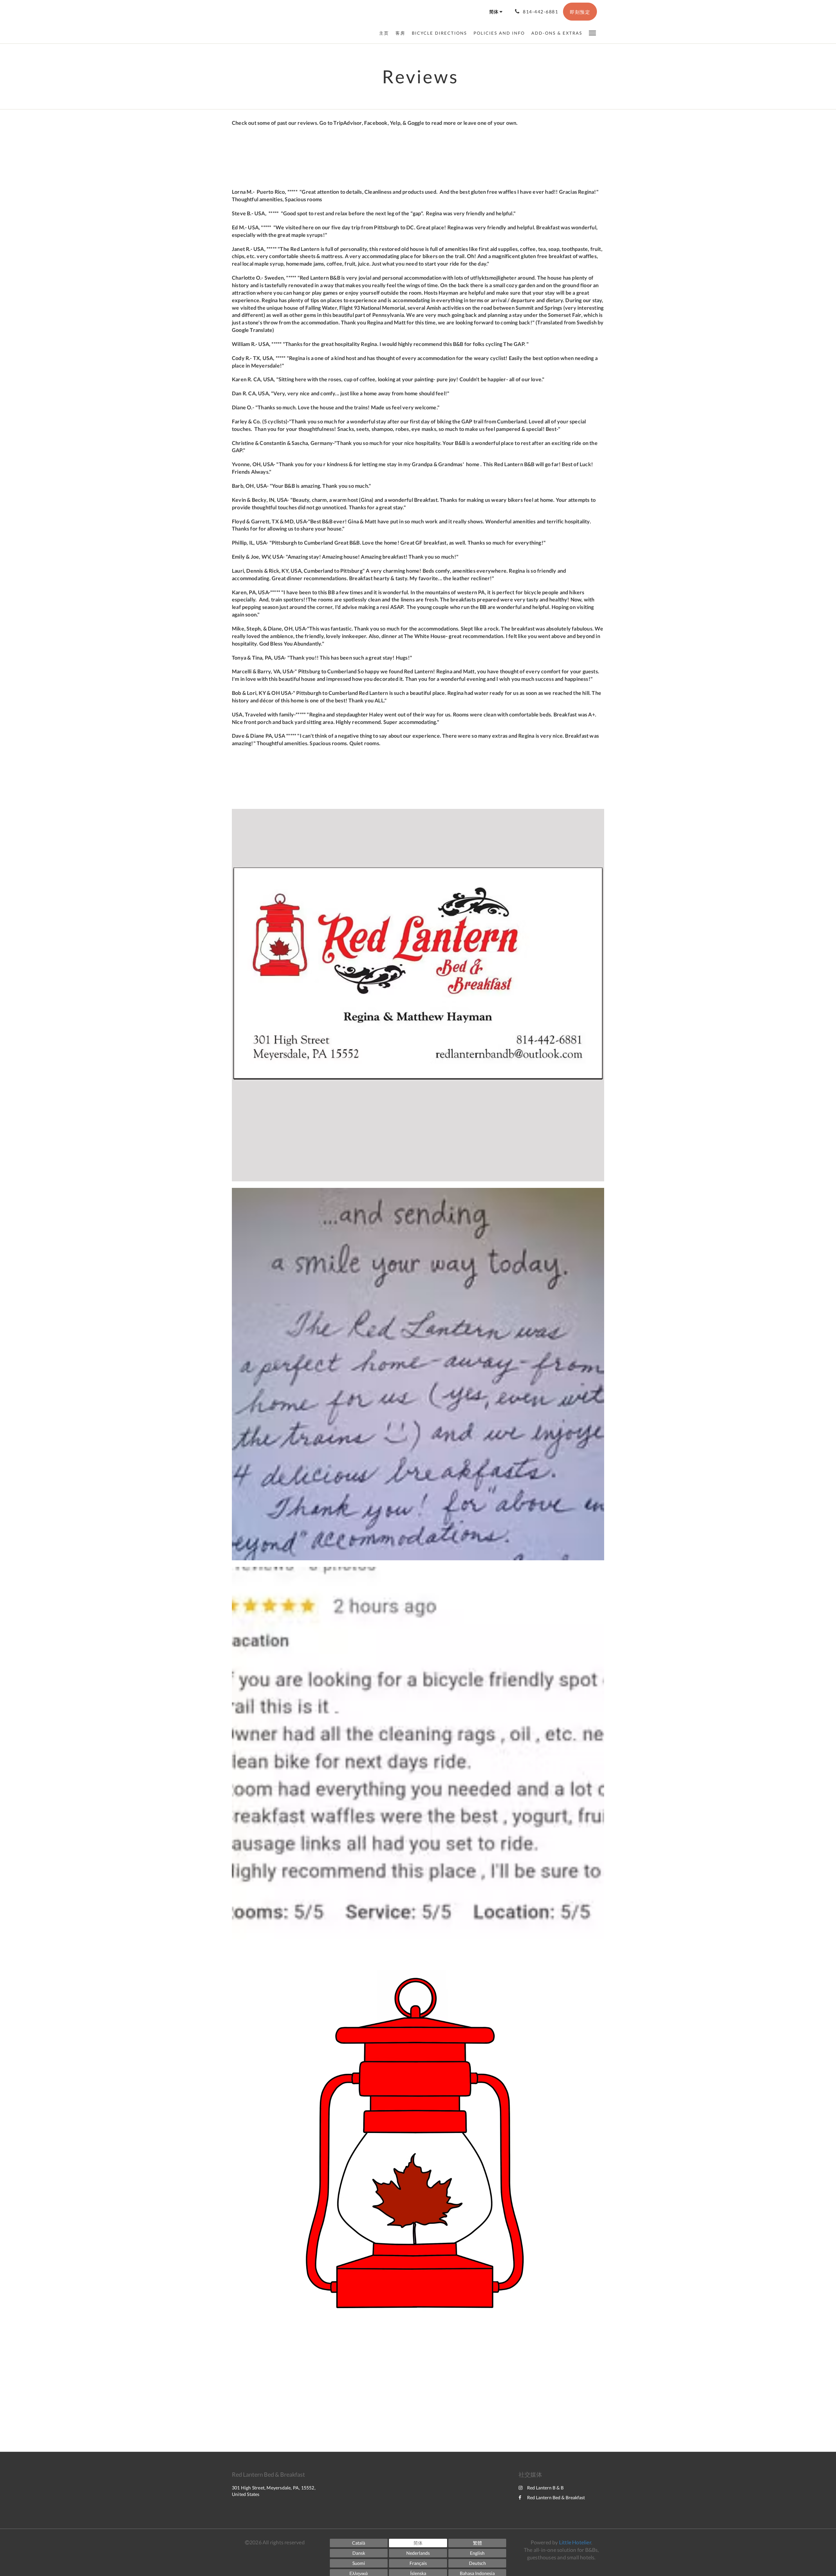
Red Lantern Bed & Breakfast (556, 2497)
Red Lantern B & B (545, 2488)
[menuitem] (386, 33)
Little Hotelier (575, 2542)
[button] (592, 33)
